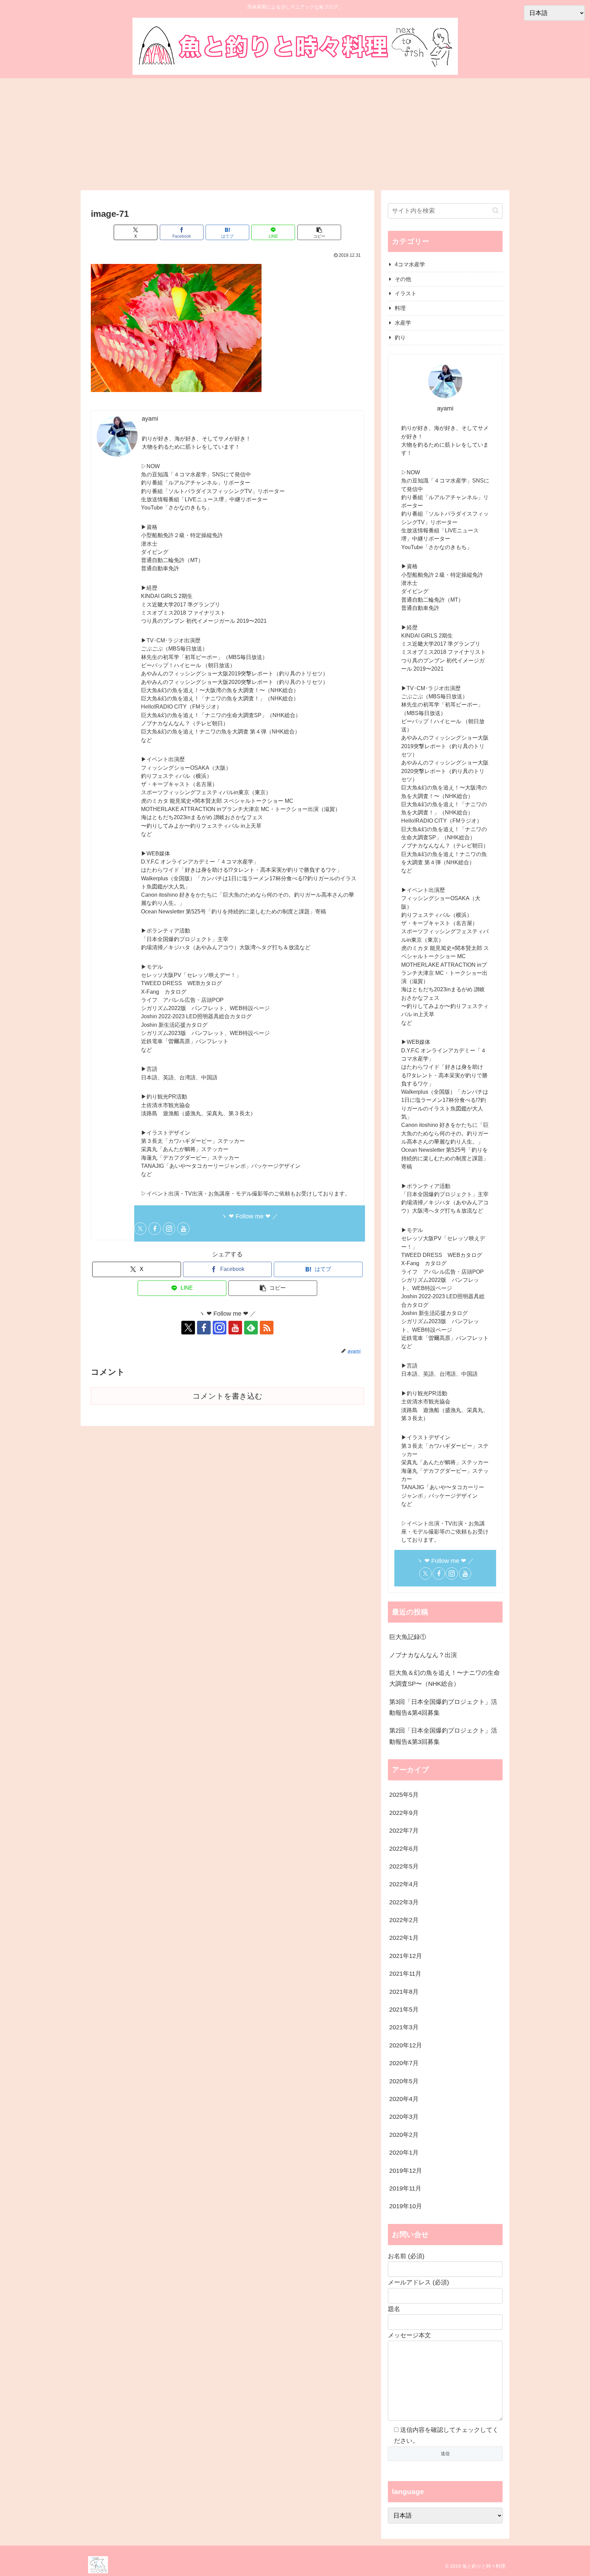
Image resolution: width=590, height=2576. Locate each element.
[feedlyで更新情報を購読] (251, 1328)
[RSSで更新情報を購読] (267, 1328)
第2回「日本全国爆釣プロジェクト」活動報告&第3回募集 (443, 1736)
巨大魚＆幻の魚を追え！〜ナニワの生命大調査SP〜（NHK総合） (445, 1678)
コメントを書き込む (228, 1396)
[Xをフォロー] (140, 1229)
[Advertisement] (295, 134)
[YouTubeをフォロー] (183, 1229)
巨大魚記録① (408, 1637)
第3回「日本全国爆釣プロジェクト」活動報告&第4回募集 (443, 1707)
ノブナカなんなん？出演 (423, 1655)
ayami (150, 419)
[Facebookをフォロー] (155, 1229)
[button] (319, 232)
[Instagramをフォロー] (169, 1229)
